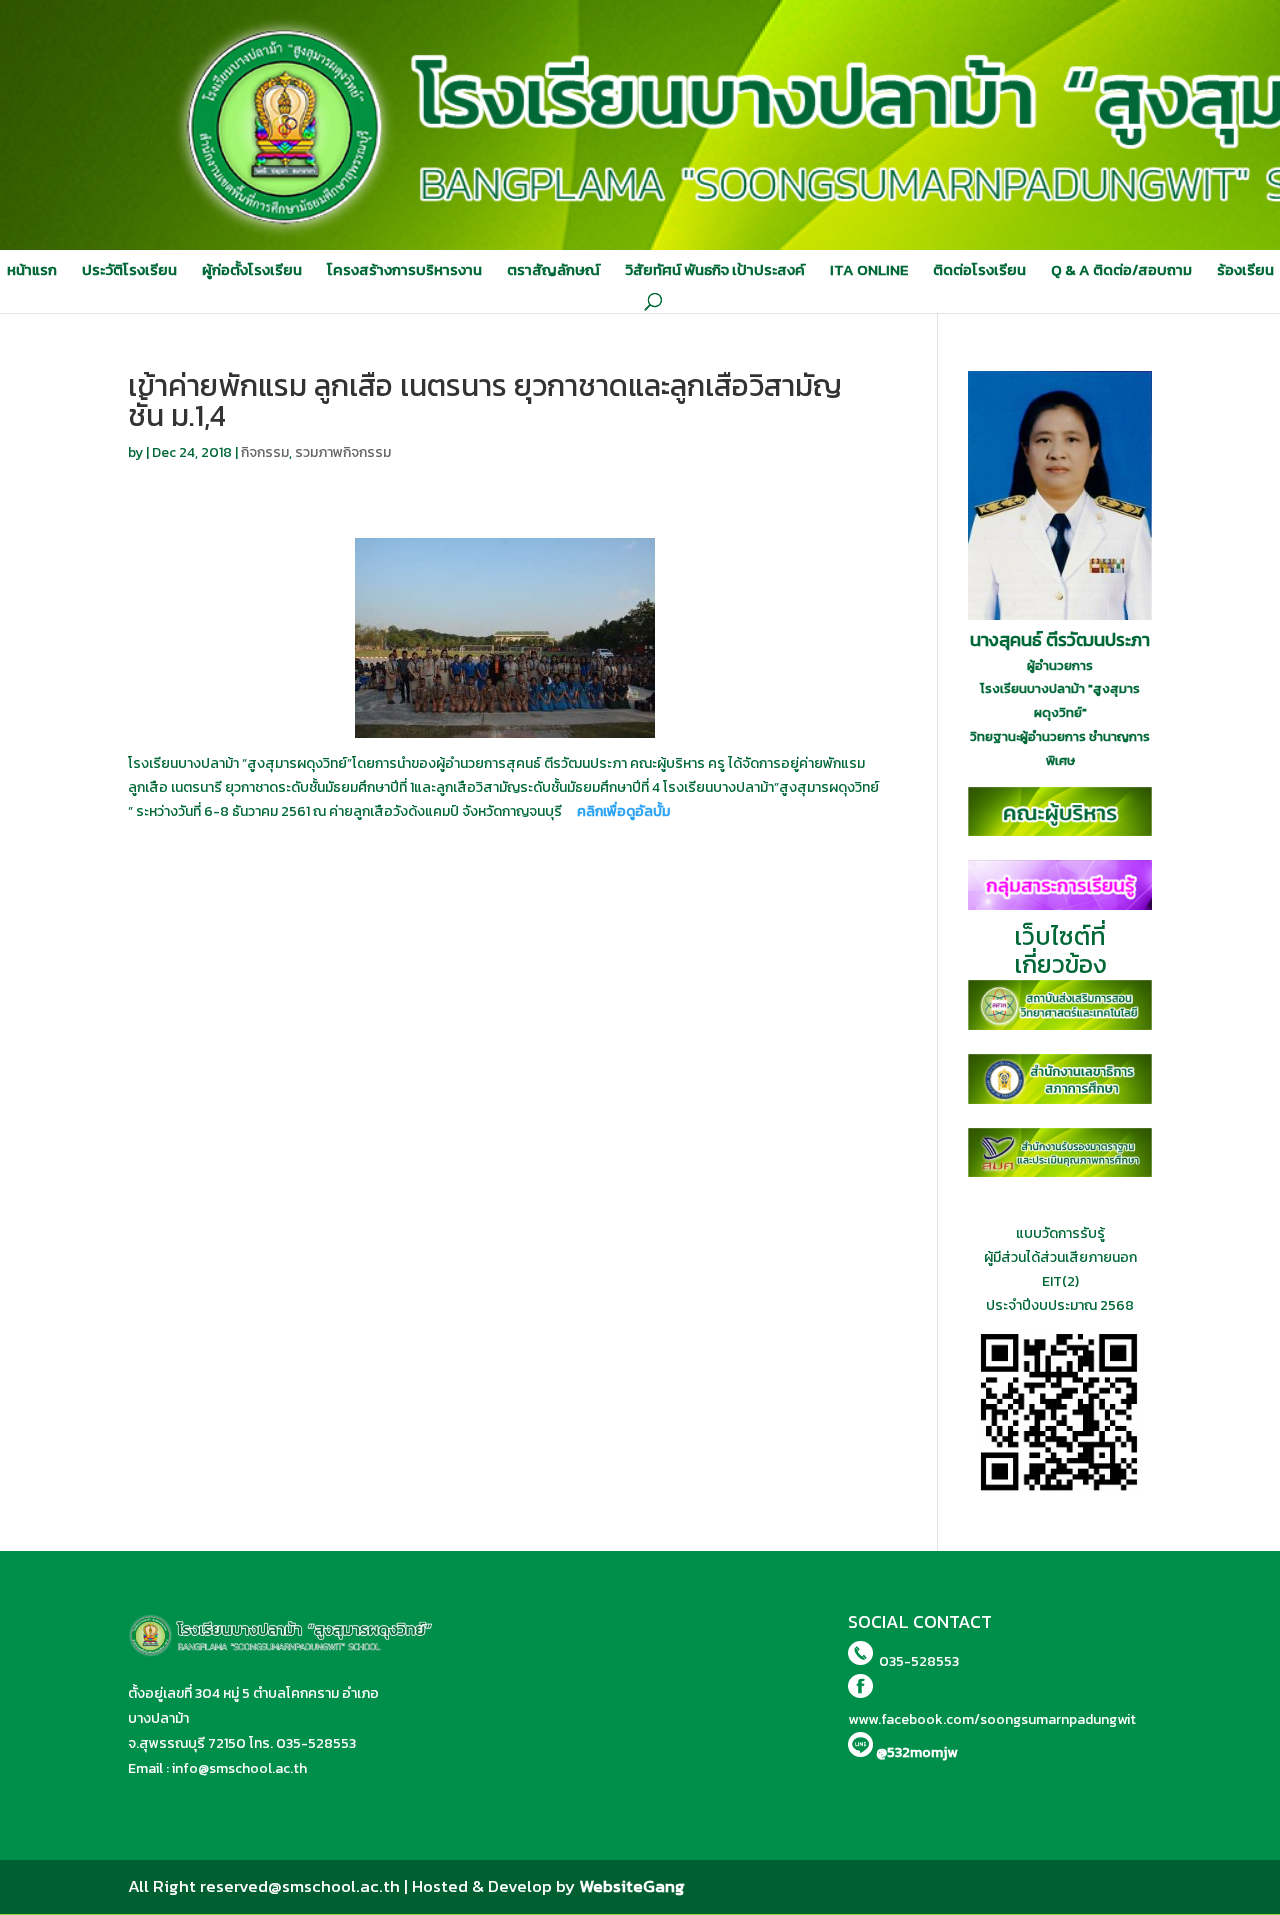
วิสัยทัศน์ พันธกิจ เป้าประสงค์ (715, 270)
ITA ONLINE (869, 270)
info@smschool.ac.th (239, 1768)
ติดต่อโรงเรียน (979, 270)
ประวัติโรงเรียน (129, 270)
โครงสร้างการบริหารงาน (404, 270)
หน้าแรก (32, 270)
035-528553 (316, 1743)
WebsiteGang (632, 1886)
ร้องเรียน (1245, 270)
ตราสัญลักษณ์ (553, 270)
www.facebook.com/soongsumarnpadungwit (992, 1719)
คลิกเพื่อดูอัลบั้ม (623, 811)
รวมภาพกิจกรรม (343, 452)
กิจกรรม (265, 452)
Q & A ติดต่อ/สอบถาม (1121, 270)
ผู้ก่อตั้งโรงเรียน (252, 270)
